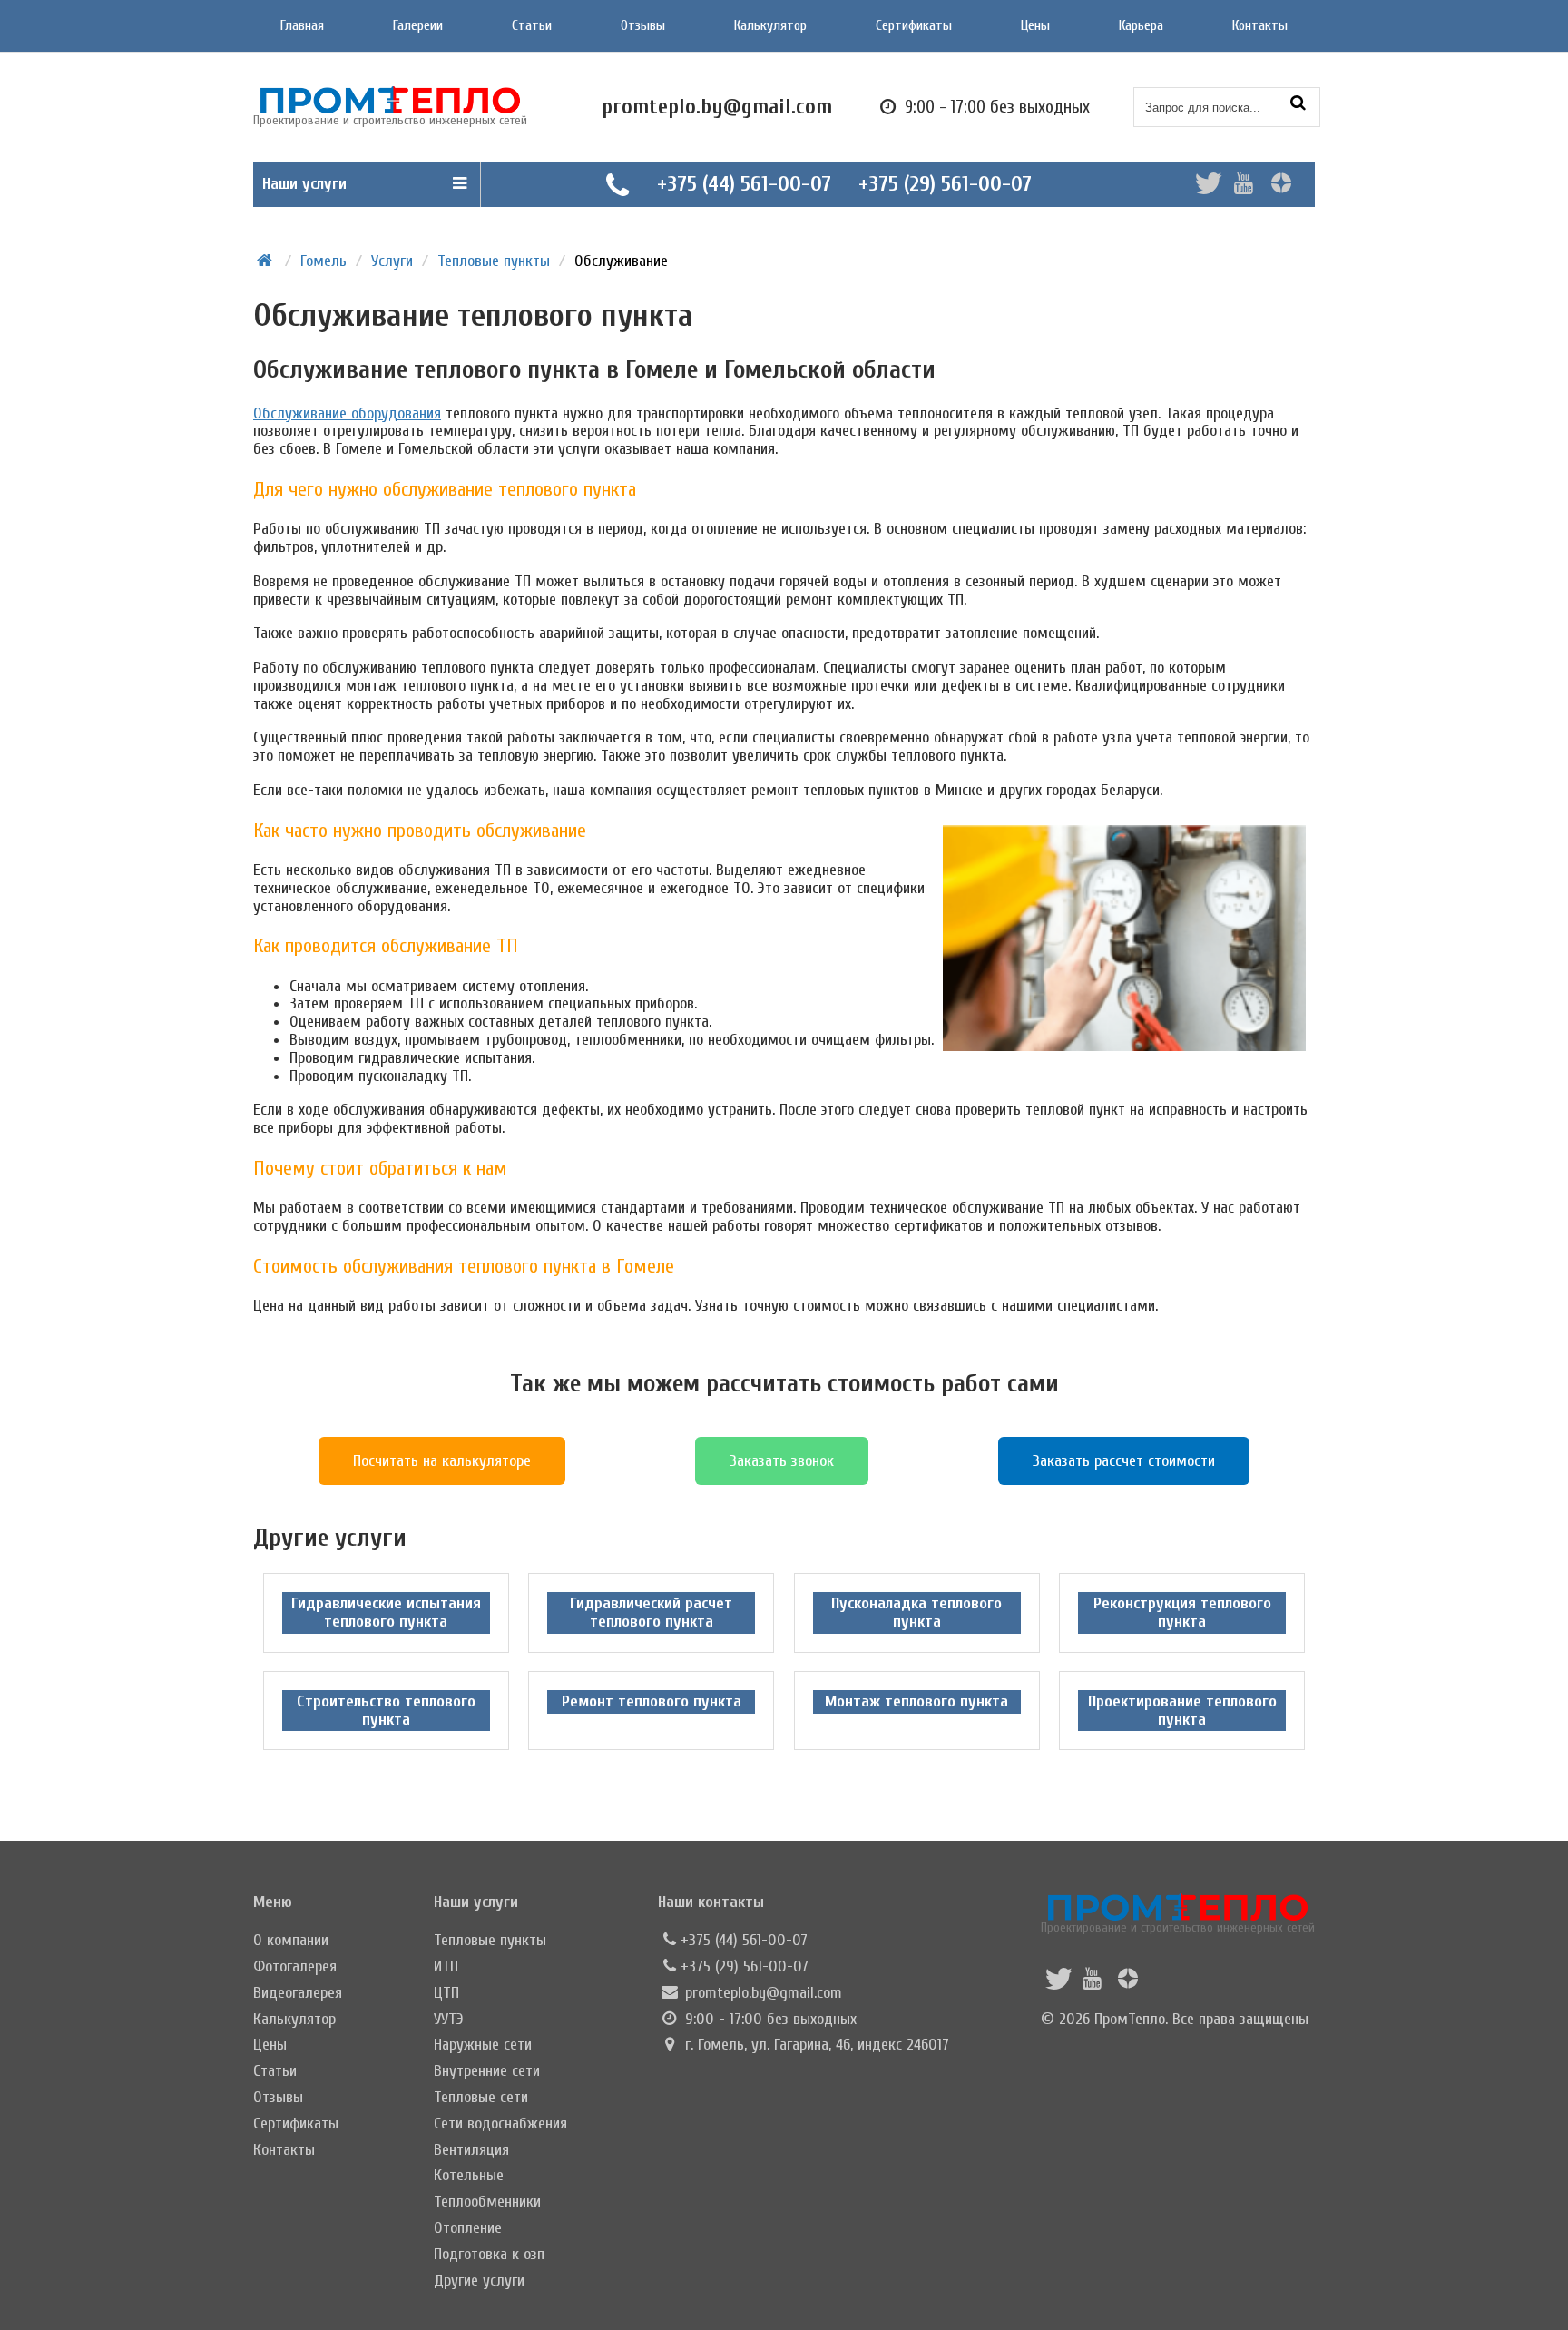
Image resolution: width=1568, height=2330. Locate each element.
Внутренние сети (487, 2071)
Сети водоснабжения (500, 2124)
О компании (291, 1940)
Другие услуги (479, 2281)
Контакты (1260, 25)
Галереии (418, 25)
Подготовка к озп (489, 2254)
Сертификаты (914, 25)
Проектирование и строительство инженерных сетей (1178, 1927)
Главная (302, 25)
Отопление (468, 2228)
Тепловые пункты (490, 1940)
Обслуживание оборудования (347, 413)
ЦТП (446, 1993)
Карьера (1141, 25)
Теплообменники (487, 2202)
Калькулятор (770, 25)
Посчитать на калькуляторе (442, 1461)
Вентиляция (471, 2150)
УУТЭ (449, 2019)
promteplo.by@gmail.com (764, 1993)
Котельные (469, 2175)
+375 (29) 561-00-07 (945, 184)
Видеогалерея (298, 1993)
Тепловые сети (481, 2097)
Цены (1035, 25)
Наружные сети (483, 2045)
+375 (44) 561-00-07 (744, 184)
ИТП (446, 1966)
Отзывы (643, 25)
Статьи (532, 25)
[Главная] (265, 261)
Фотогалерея (295, 1966)
